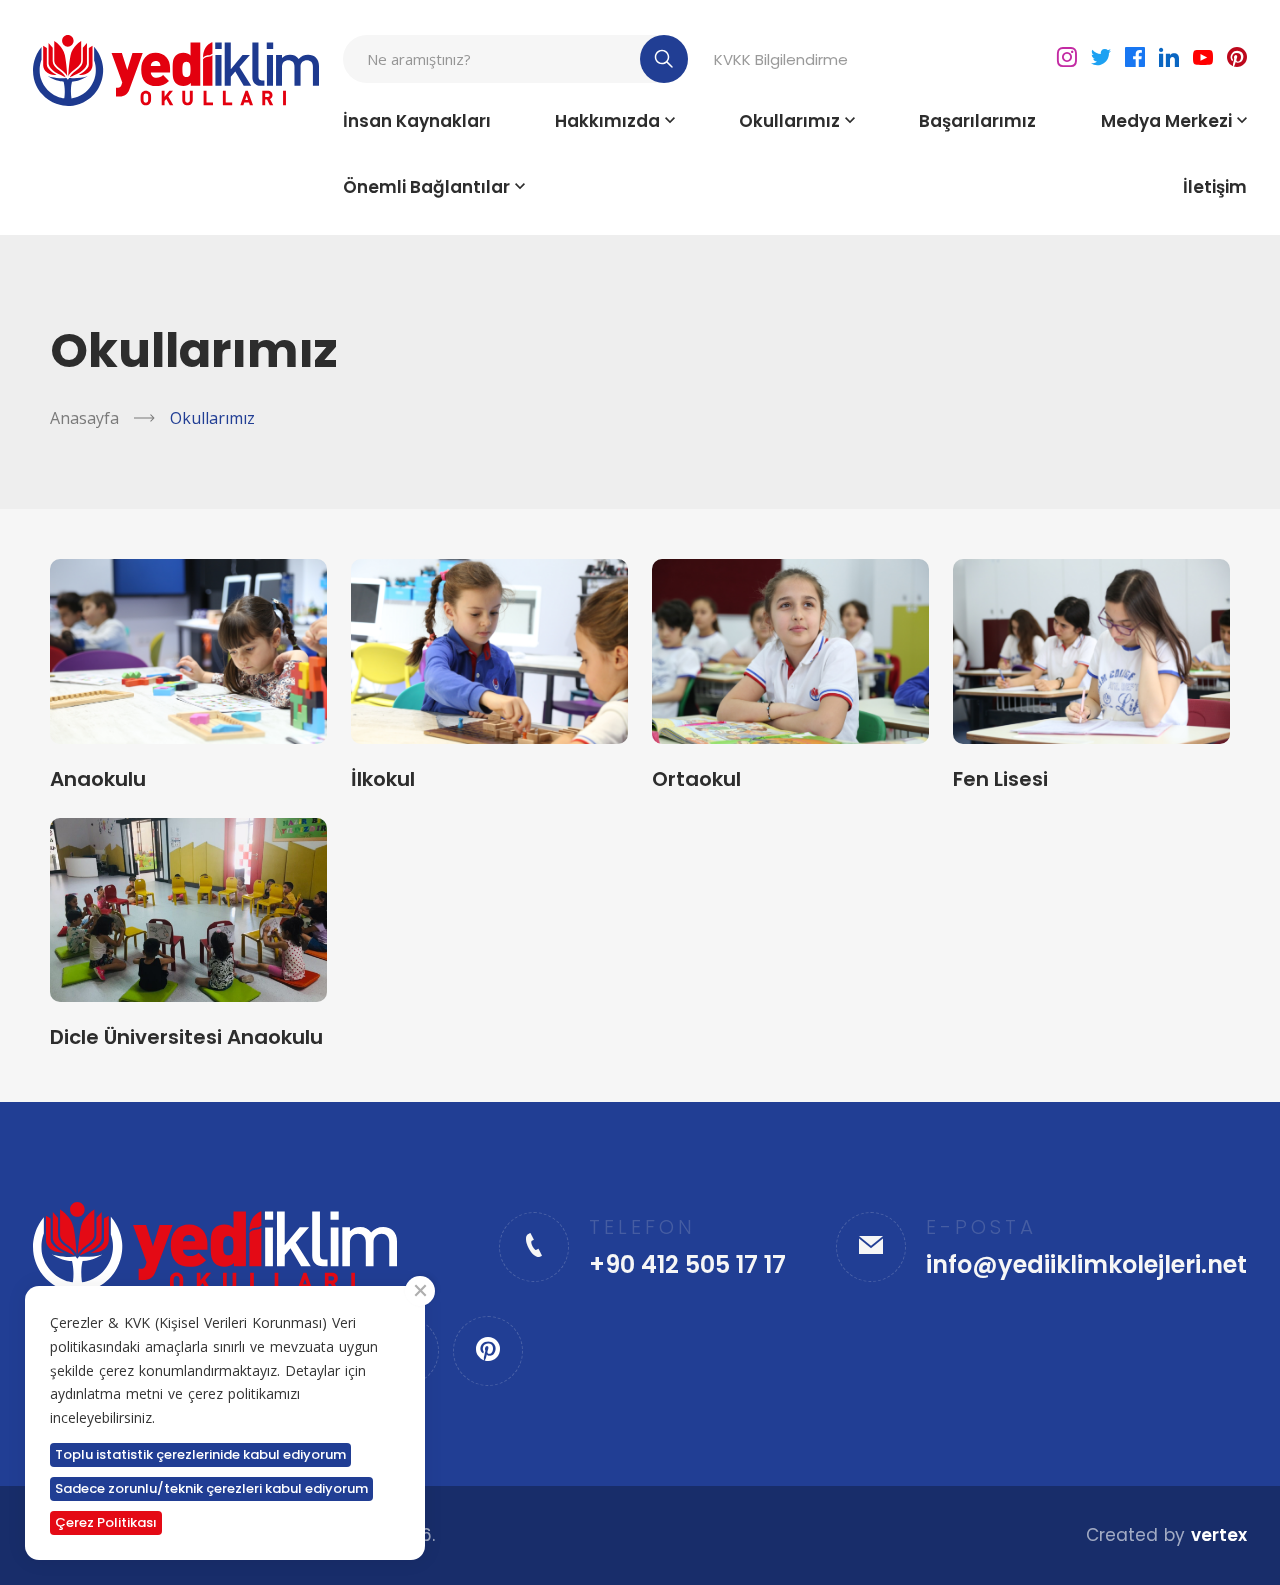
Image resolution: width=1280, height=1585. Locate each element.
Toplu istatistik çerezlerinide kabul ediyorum (200, 1454)
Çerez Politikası (106, 1522)
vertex (1219, 1535)
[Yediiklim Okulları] (175, 70)
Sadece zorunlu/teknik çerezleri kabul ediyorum (211, 1488)
